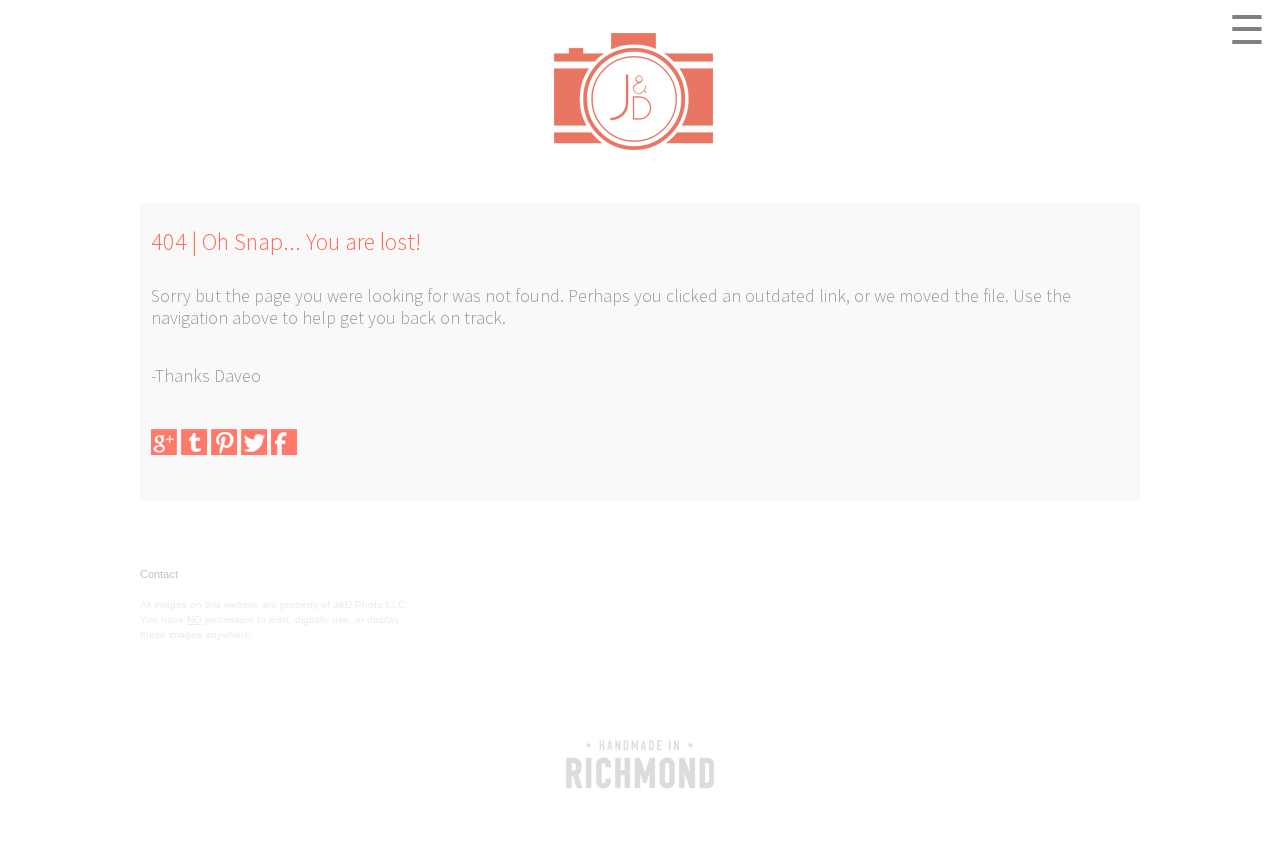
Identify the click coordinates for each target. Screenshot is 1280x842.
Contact (159, 574)
